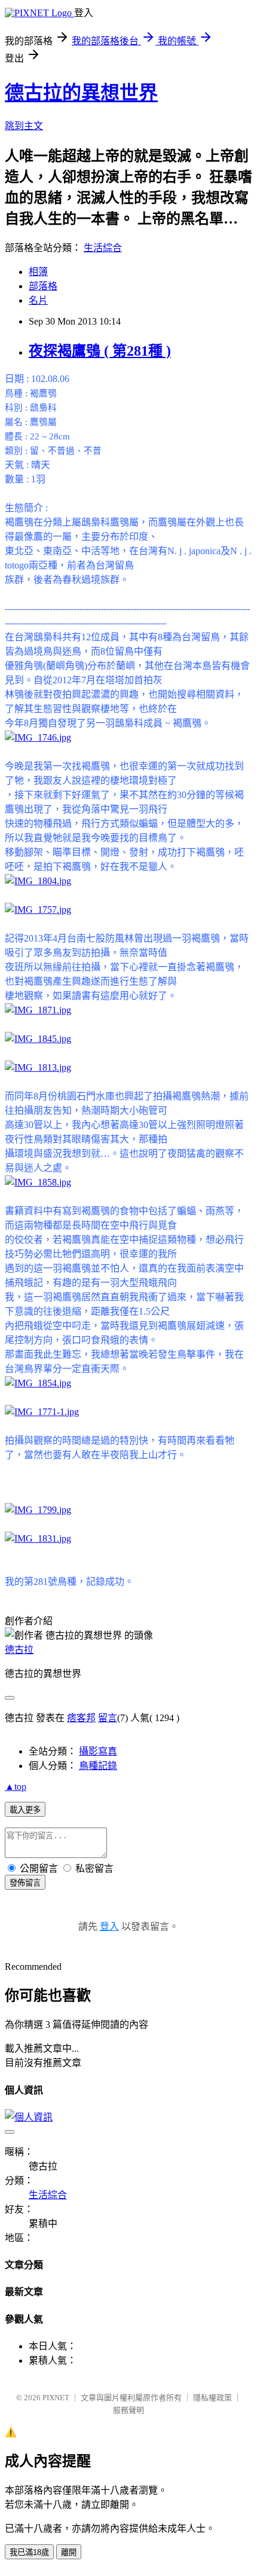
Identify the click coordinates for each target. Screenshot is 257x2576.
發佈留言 (25, 1883)
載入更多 (25, 1810)
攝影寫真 (98, 1751)
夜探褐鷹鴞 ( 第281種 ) (100, 351)
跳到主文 (24, 126)
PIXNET (56, 2398)
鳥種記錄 (98, 1766)
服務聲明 (128, 2410)
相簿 (38, 272)
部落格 (43, 286)
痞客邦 (81, 1718)
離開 (69, 2552)
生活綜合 (103, 248)
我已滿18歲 (29, 2552)
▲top (16, 1787)
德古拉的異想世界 (81, 93)
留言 (108, 1718)
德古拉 (19, 1650)
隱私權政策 (212, 2398)
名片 (38, 300)
